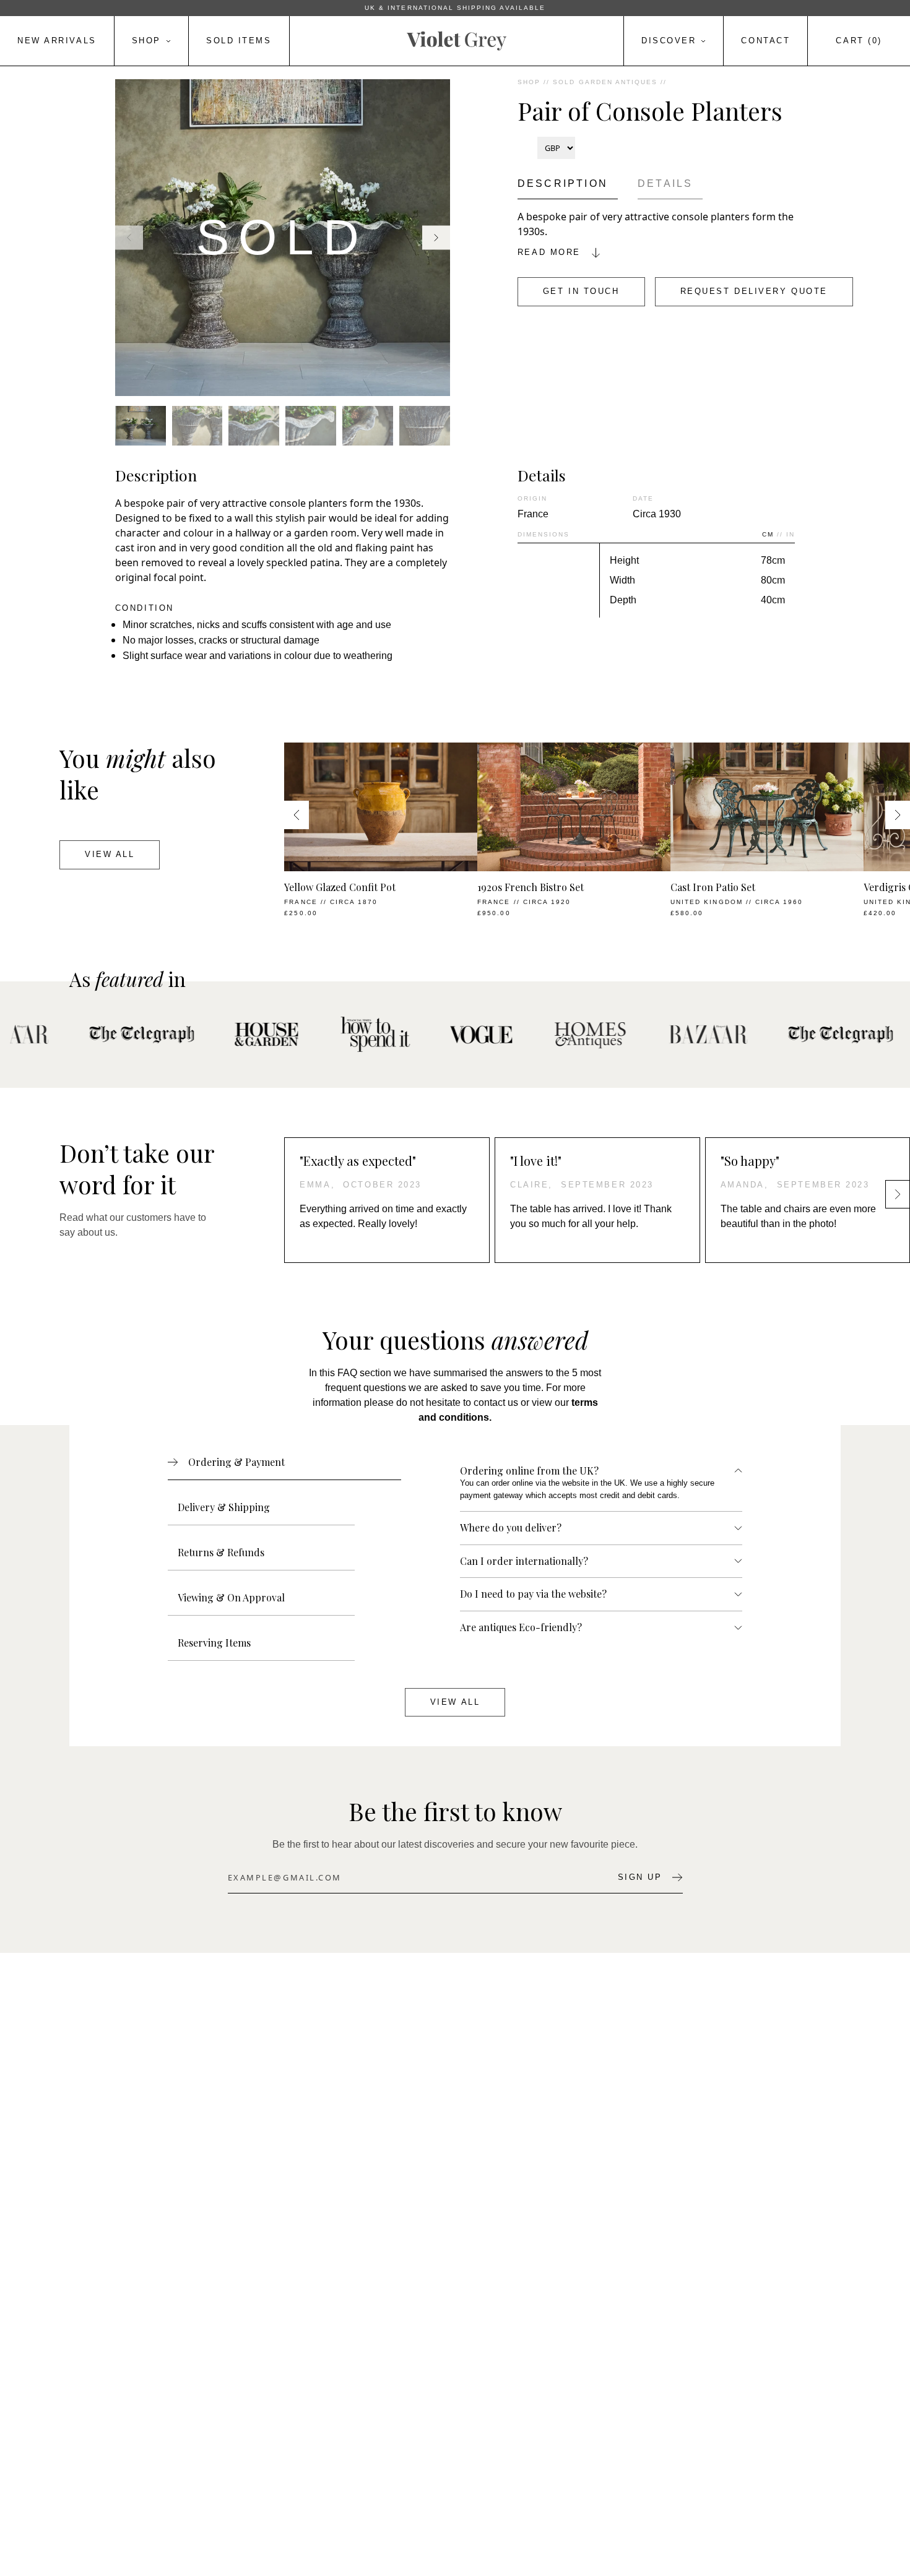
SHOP (529, 82)
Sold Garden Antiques (605, 82)
